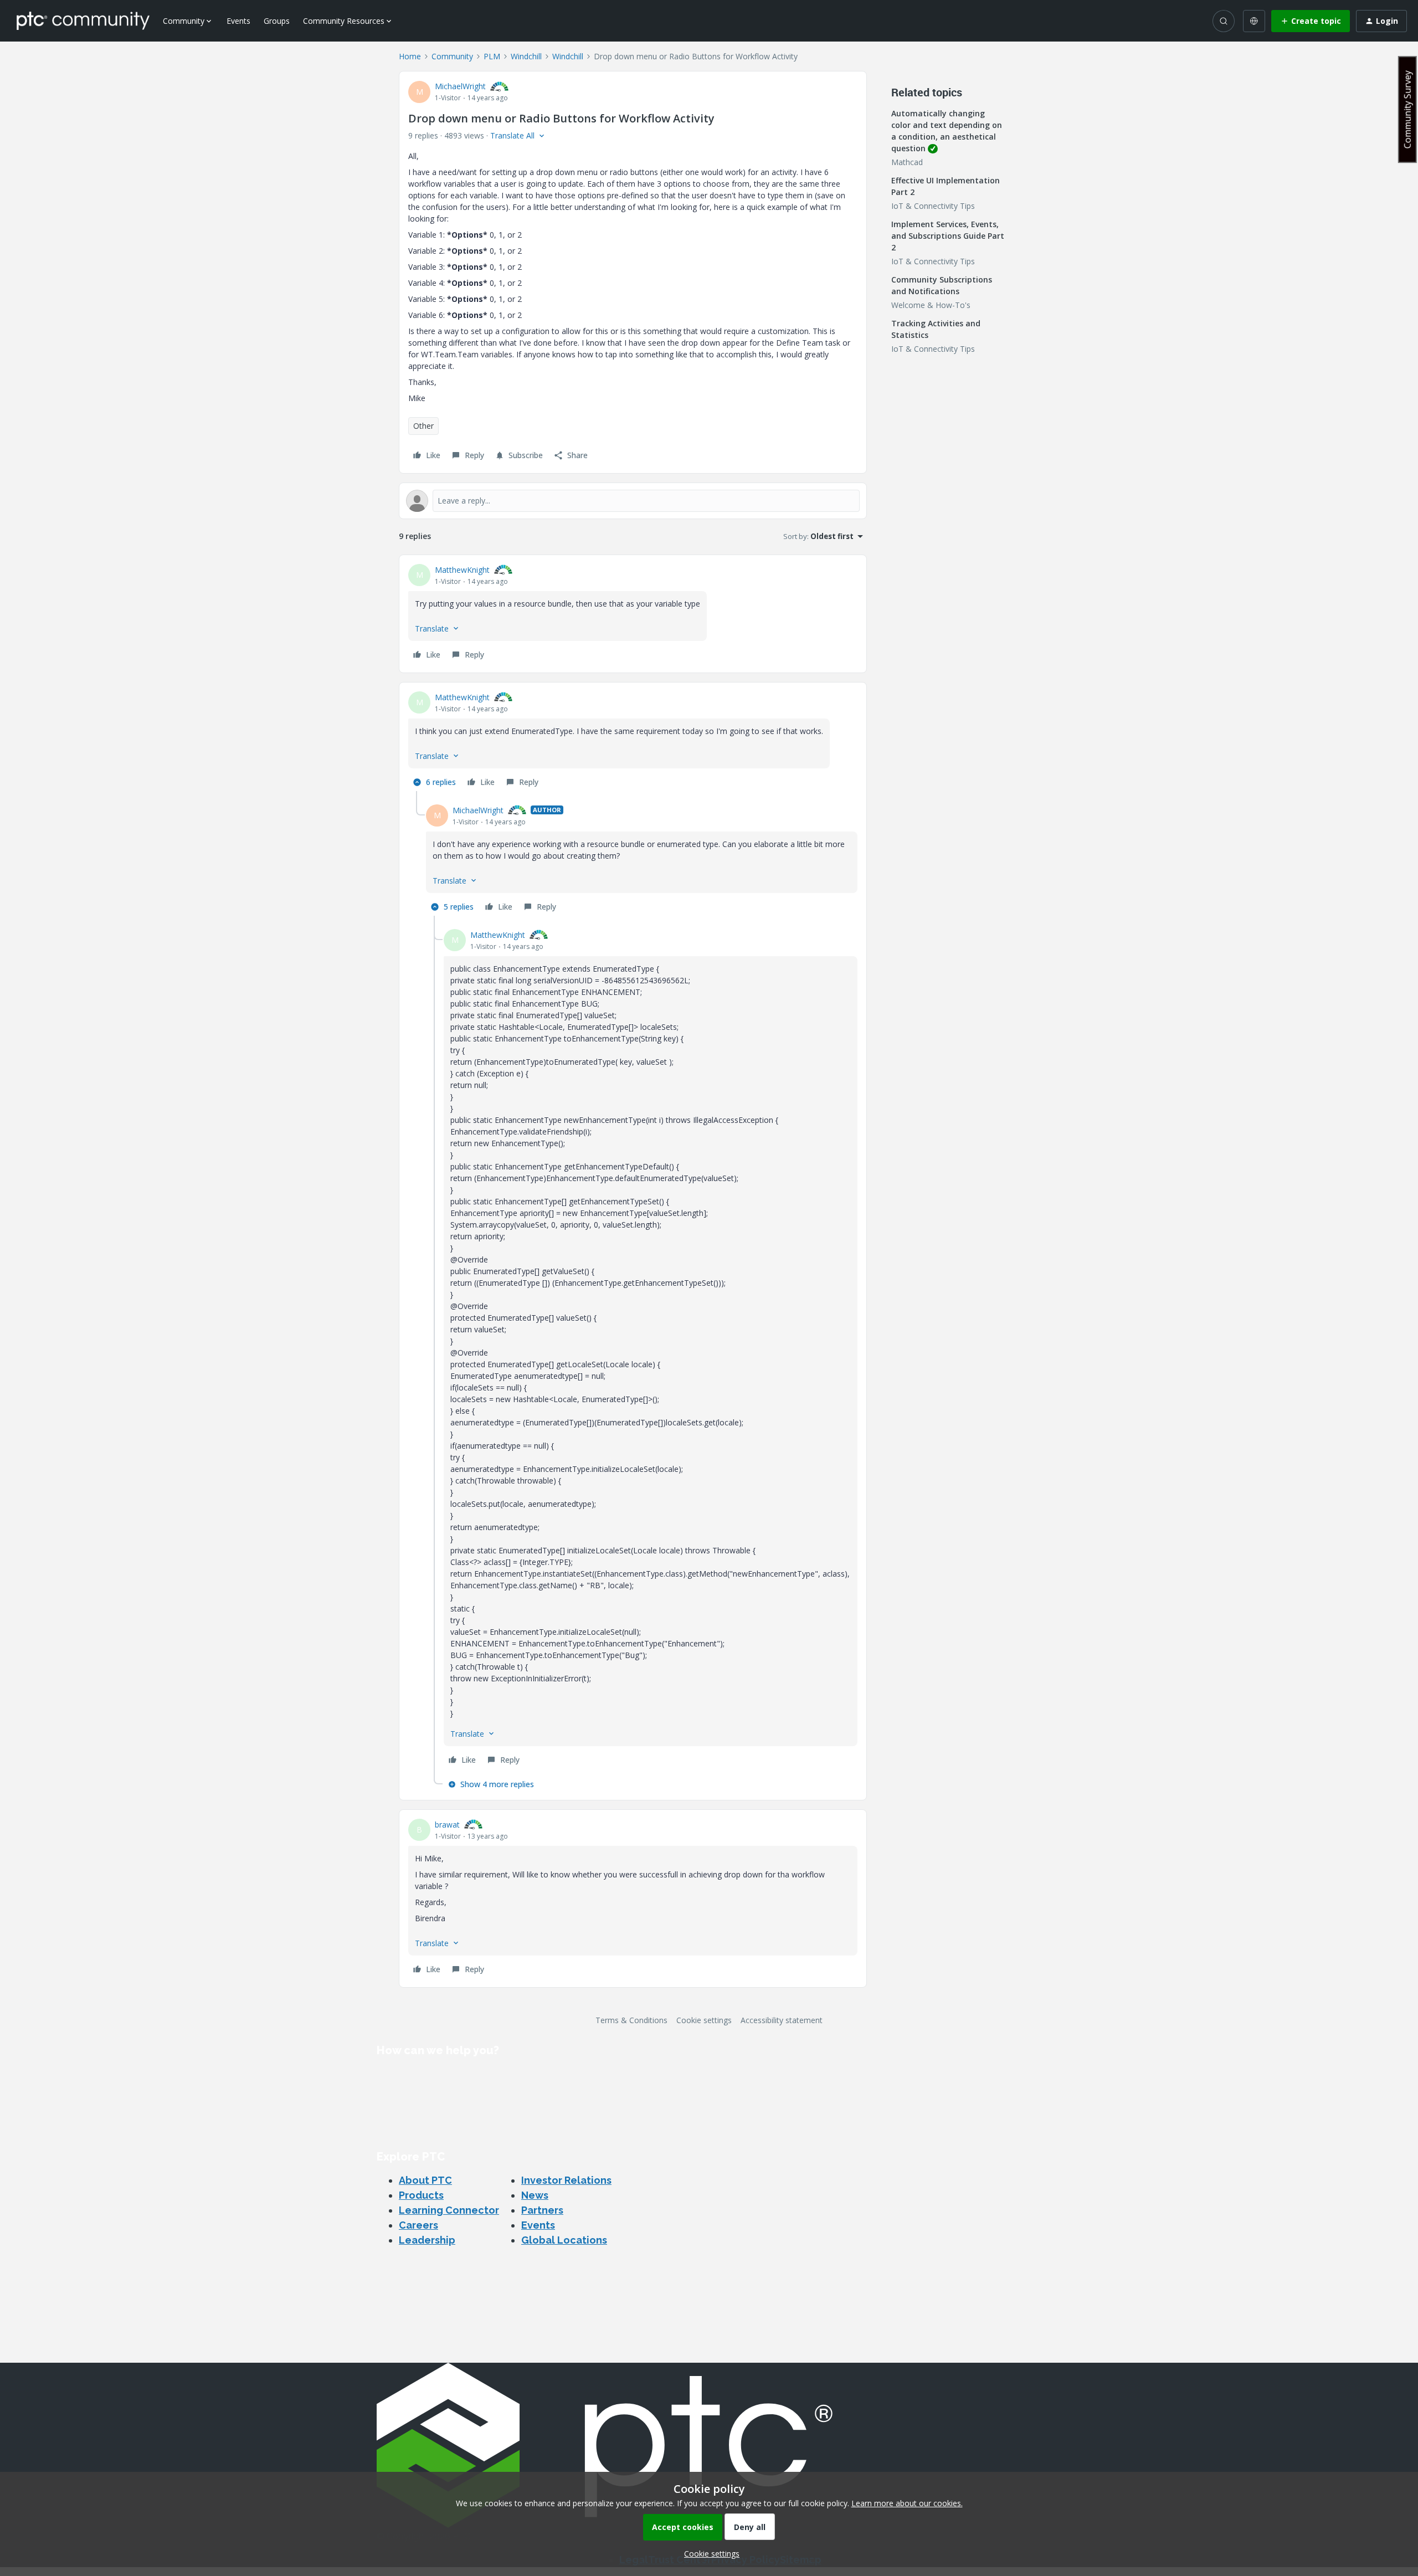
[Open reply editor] (633, 501)
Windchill (526, 56)
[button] (1311, 21)
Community (452, 56)
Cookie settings (704, 2020)
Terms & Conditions (631, 2020)
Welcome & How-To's (931, 305)
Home (410, 56)
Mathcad (907, 162)
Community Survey (1407, 109)
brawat (447, 1825)
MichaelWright (460, 86)
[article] (633, 614)
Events (238, 21)
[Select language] (1254, 21)
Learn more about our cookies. (907, 2503)
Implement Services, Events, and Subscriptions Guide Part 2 (948, 236)
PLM (492, 56)
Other (423, 426)
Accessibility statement (782, 2020)
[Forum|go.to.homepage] (83, 20)
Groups (277, 21)
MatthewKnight (462, 570)
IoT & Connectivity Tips (933, 206)
